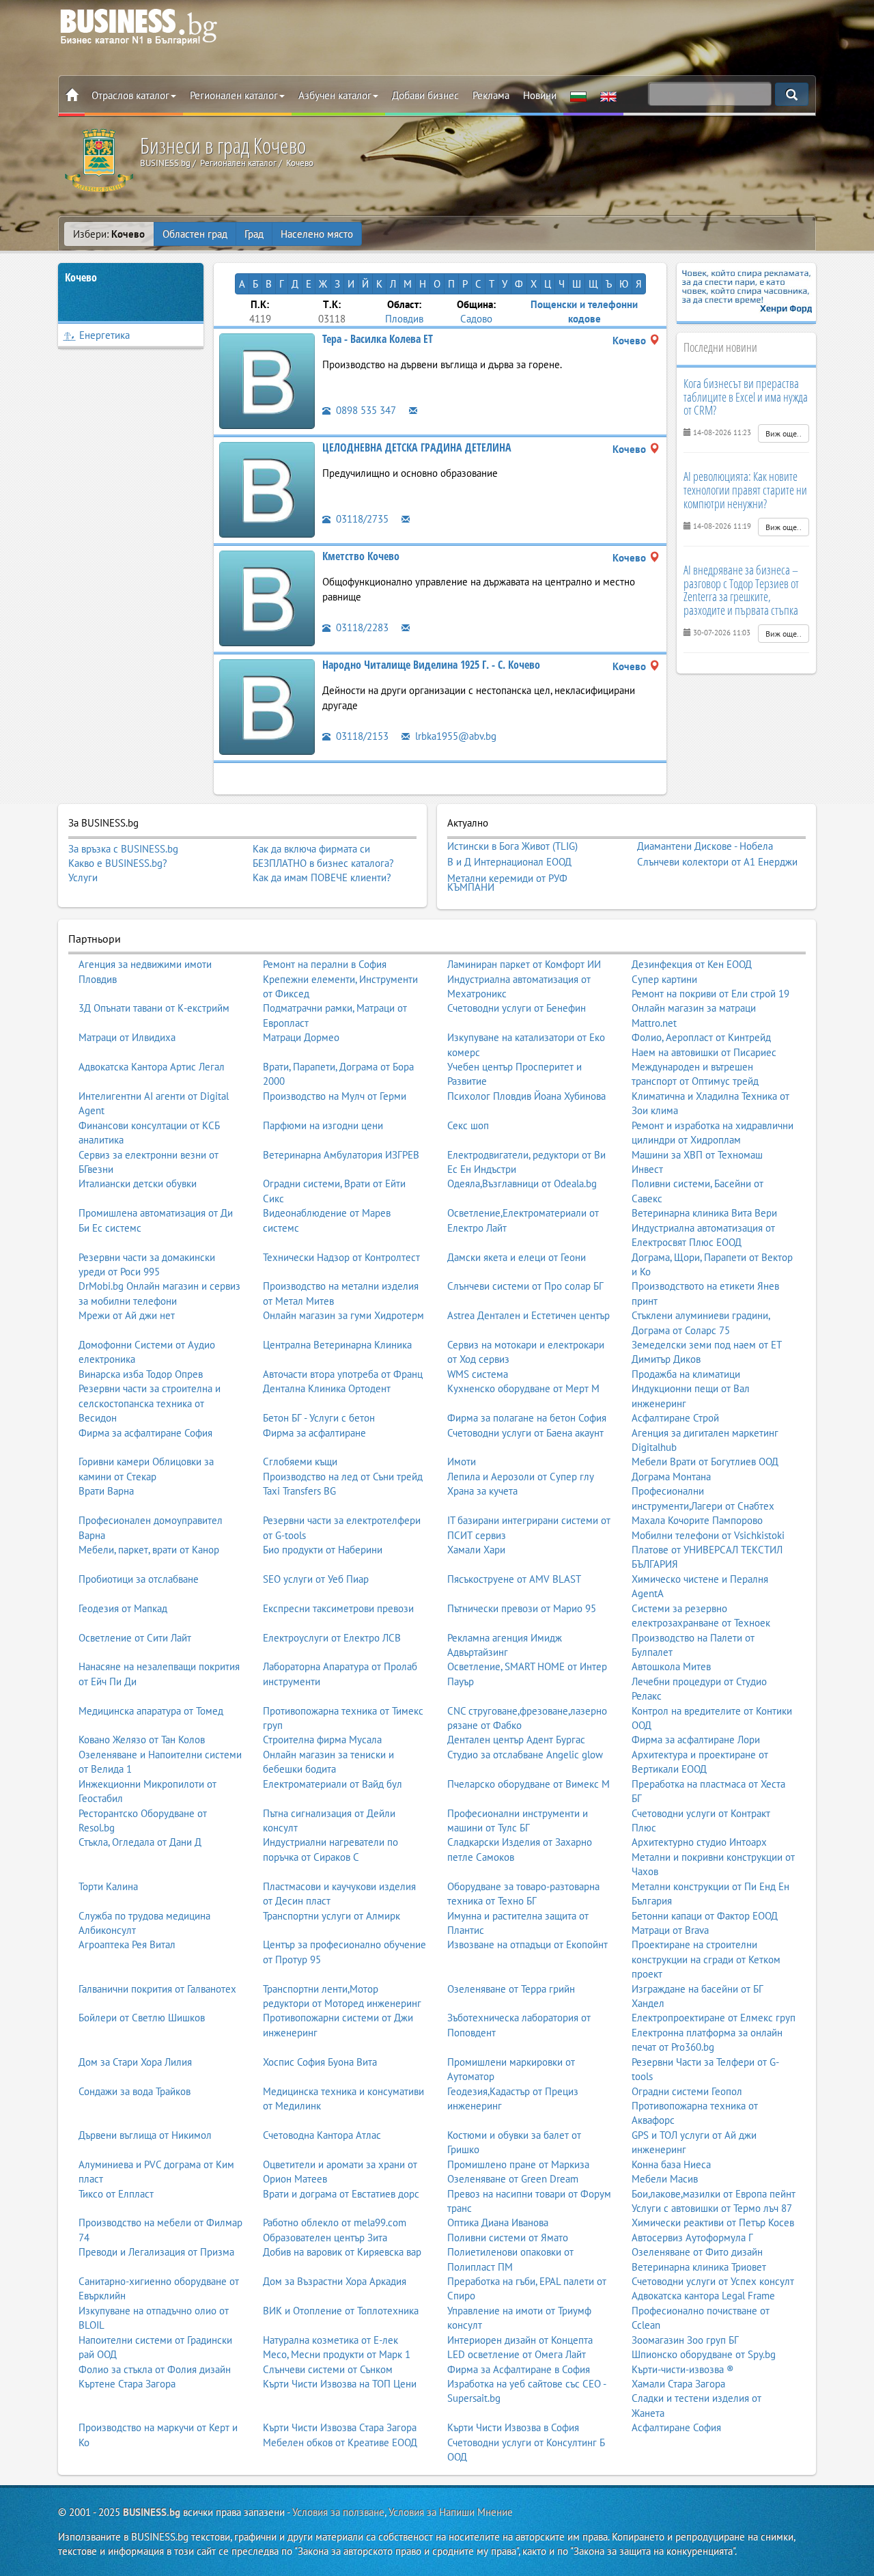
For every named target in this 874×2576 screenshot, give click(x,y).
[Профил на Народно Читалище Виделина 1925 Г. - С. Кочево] (267, 706)
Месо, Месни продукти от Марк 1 (337, 2354)
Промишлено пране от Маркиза (518, 2164)
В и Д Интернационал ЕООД (509, 862)
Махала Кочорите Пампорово (697, 1520)
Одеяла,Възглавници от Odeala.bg (522, 1183)
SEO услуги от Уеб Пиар (316, 1579)
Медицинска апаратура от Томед (151, 1711)
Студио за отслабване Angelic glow (525, 1755)
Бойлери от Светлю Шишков (142, 2018)
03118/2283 (361, 627)
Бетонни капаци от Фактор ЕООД (705, 1916)
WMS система (478, 1374)
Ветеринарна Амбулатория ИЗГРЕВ (341, 1155)
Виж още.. (784, 433)
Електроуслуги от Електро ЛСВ (332, 1638)
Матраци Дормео (301, 1037)
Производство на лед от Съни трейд (343, 1477)
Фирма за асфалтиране (314, 1433)
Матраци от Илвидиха (127, 1037)
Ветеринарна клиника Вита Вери (704, 1213)
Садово (476, 319)
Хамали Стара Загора (678, 2384)
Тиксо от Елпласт (116, 2194)
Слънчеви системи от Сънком (328, 2369)
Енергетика (104, 335)
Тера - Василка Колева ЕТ (378, 339)
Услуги (83, 877)
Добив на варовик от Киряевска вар (342, 2252)
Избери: (109, 234)
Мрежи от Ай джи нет (127, 1315)
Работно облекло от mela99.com (335, 2222)
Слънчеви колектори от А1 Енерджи (717, 862)
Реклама (491, 95)
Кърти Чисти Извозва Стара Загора (340, 2427)
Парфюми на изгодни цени (323, 1125)
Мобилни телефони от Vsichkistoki (708, 1535)
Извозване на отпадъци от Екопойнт (527, 1944)
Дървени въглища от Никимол (145, 2135)
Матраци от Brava (670, 1930)
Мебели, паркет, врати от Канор (149, 1550)
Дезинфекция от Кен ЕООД (692, 964)
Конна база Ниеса (671, 2164)
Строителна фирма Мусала (322, 1740)
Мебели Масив (665, 2179)
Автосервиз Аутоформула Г (692, 2238)
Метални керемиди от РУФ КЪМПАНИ (507, 883)
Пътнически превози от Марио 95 (522, 1608)
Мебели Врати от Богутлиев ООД (705, 1462)
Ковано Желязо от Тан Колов (142, 1740)
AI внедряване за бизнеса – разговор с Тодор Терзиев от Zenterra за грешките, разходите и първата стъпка (741, 590)
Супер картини (664, 979)
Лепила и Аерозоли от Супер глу (521, 1477)
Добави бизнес (425, 95)
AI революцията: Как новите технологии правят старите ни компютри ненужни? (745, 490)
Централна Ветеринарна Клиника (337, 1345)
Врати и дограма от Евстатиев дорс (341, 2194)
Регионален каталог (234, 95)
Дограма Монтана (671, 1477)
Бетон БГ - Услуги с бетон (319, 1418)
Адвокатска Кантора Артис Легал (152, 1067)
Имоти (462, 1462)
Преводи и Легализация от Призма (156, 2252)
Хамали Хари (476, 1550)
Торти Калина (108, 1886)
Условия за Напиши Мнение (451, 2512)
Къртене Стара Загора (127, 2384)
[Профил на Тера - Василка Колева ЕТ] (267, 380)
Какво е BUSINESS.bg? (118, 863)
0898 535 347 (365, 410)
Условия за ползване (338, 2512)
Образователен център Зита (325, 2238)
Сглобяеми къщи (300, 1462)
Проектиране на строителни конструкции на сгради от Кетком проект (706, 1959)
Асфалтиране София (676, 2427)
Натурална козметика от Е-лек (330, 2340)
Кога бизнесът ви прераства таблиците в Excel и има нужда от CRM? (746, 397)
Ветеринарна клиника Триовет (699, 2267)
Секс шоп (468, 1125)
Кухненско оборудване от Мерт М (523, 1388)
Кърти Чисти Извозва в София (513, 2427)
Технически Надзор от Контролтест (341, 1257)
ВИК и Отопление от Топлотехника (341, 2311)
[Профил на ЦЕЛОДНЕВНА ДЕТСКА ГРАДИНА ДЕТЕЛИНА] (267, 489)
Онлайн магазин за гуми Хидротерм (343, 1315)
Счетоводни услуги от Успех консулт (713, 2281)
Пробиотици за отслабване (139, 1579)
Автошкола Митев (671, 1666)
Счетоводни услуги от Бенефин (517, 1008)
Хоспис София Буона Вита (320, 2062)
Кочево (81, 277)
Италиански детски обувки (138, 1183)
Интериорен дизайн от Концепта (520, 2340)
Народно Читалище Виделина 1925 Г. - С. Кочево (431, 665)
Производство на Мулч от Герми (335, 1096)
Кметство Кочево (361, 556)
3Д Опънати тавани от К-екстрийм (154, 1008)
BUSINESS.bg (152, 2512)
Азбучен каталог (335, 95)
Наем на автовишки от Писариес (704, 1052)
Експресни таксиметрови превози (338, 1608)
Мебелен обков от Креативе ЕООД (340, 2442)
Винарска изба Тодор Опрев (141, 1374)
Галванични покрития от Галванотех (157, 1989)
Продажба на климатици (686, 1374)
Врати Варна (106, 1491)
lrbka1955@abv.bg (454, 736)
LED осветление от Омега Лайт (517, 2354)
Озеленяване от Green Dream (513, 2179)
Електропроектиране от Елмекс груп (714, 2018)
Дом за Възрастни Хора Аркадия (335, 2281)
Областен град (195, 234)
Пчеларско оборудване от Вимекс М (528, 1784)
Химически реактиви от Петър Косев (713, 2222)
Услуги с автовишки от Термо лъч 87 (712, 2208)
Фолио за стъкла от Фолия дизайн (155, 2369)
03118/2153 (361, 736)
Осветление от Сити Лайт (135, 1638)
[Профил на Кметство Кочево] (267, 597)
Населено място (317, 234)
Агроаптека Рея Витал (127, 1944)
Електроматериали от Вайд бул (333, 1784)
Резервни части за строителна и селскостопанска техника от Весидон (150, 1403)
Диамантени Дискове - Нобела (705, 846)
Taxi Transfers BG (299, 1491)
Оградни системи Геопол (687, 2091)
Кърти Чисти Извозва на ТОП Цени (340, 2384)
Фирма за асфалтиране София (145, 1433)
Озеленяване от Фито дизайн (697, 2252)
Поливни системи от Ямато (508, 2238)
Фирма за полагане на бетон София (527, 1418)
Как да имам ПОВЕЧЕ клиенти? (322, 877)
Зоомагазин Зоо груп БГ (685, 2340)
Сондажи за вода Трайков (135, 2091)
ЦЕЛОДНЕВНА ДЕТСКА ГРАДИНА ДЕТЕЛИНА (417, 447)
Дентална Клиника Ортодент (327, 1388)
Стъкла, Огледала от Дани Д (140, 1842)
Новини (540, 95)
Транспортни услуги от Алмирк (332, 1916)
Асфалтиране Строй (675, 1418)
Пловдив (404, 319)
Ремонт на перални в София (325, 964)
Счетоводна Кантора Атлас (322, 2135)
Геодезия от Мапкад (123, 1608)
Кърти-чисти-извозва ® (683, 2369)
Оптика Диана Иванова (498, 2222)
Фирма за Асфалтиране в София (519, 2369)
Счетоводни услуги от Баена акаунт (525, 1433)
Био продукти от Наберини (323, 1550)
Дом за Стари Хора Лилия (135, 2062)
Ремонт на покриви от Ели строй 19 (710, 994)
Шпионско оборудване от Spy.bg (704, 2354)
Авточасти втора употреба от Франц (343, 1374)
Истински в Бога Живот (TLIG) (512, 846)
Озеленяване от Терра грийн (511, 1989)
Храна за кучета (482, 1491)
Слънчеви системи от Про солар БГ (525, 1286)
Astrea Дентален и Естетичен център (528, 1315)
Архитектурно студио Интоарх (699, 1842)
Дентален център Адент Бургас (516, 1740)
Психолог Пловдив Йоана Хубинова (526, 1096)
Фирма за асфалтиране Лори (696, 1740)
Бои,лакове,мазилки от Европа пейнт (714, 2194)
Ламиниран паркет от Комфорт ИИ (524, 964)
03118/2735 (361, 519)
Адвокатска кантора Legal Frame (703, 2296)
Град (254, 234)
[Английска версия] (608, 96)
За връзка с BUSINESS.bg (123, 849)
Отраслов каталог (130, 95)
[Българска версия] (578, 96)
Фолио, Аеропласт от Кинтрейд (701, 1037)
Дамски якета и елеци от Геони (517, 1257)
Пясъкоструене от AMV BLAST (514, 1579)
